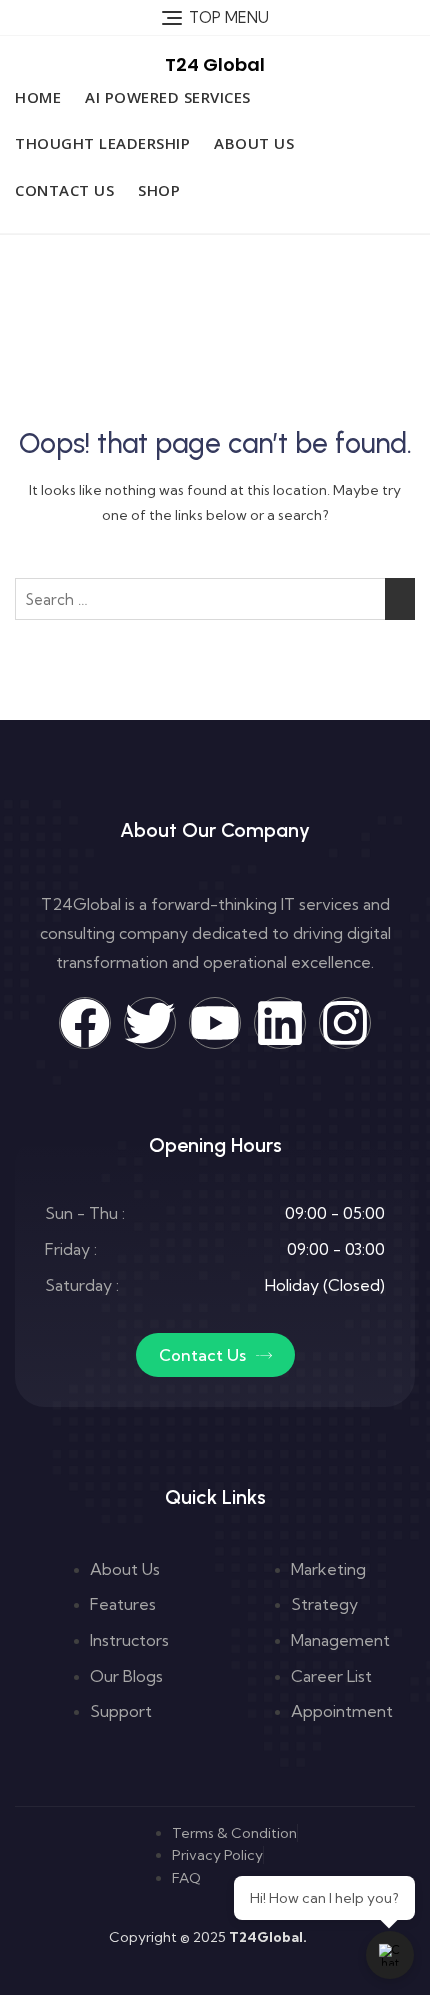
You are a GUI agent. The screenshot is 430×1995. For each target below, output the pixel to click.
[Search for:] (215, 599)
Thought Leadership (102, 143)
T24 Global (215, 64)
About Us (254, 143)
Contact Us (64, 190)
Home (38, 97)
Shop (159, 190)
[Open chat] (390, 1955)
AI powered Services (168, 97)
